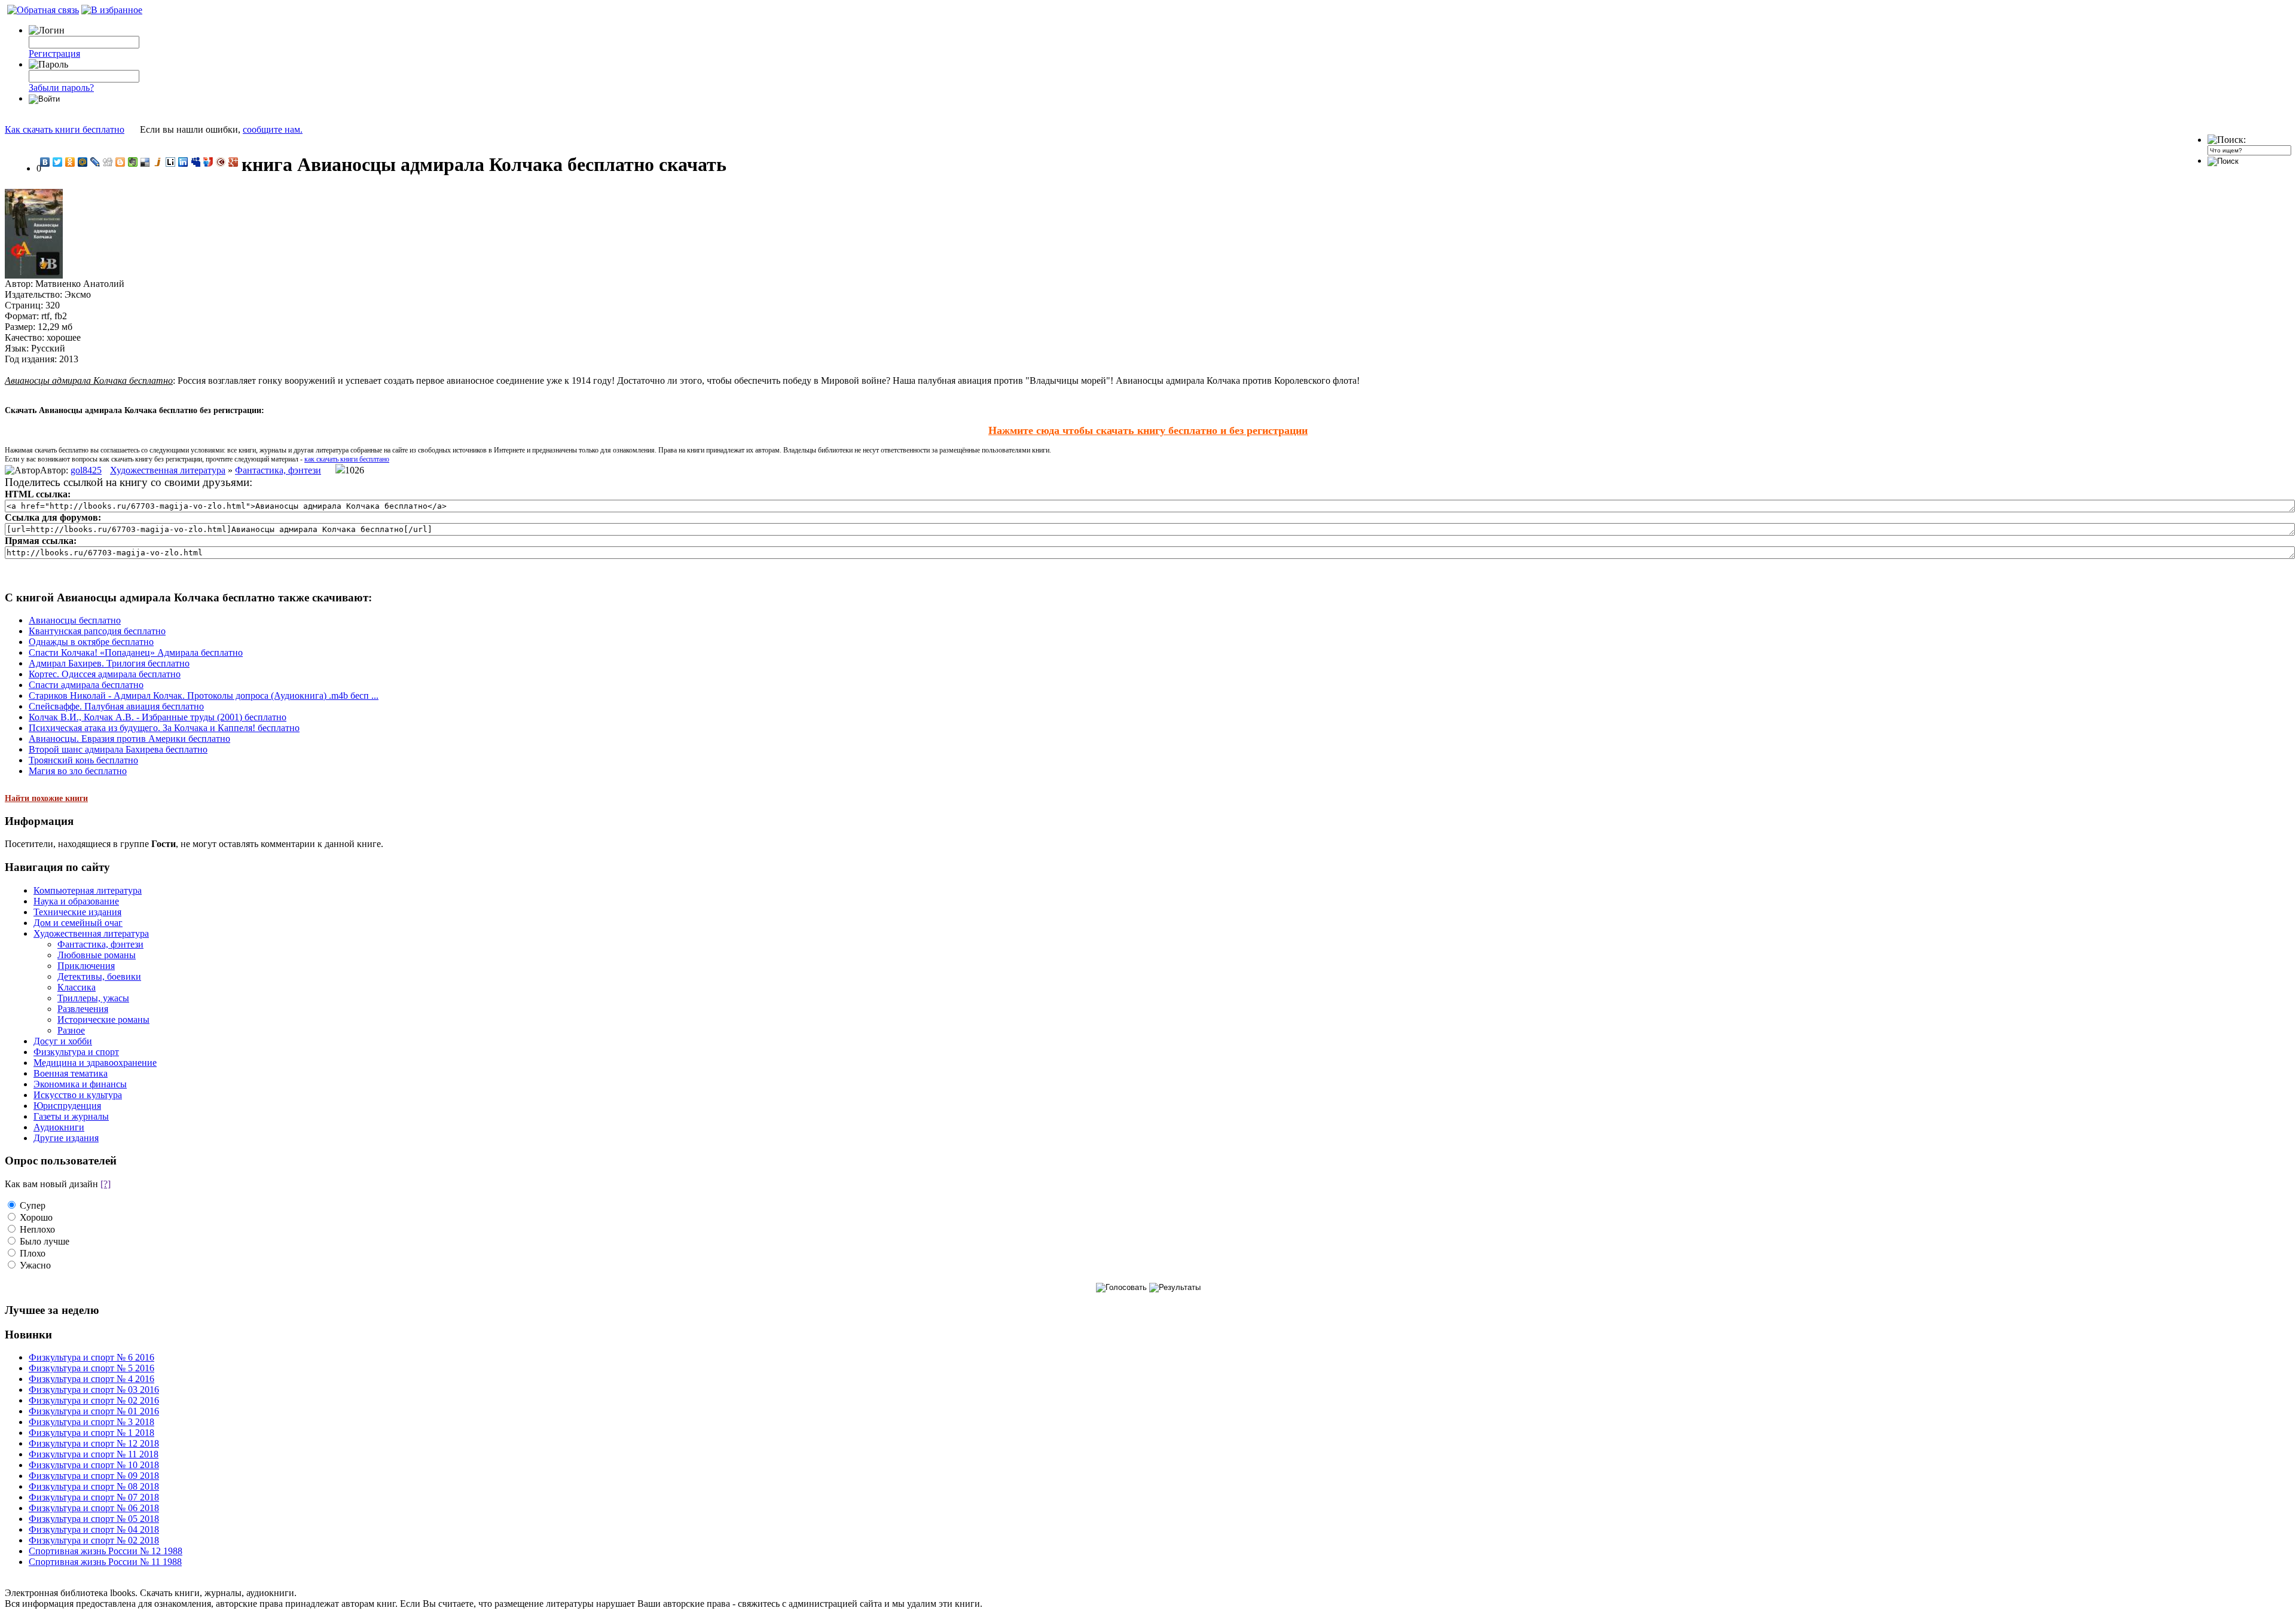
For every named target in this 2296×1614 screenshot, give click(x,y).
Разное (71, 1030)
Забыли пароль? (61, 88)
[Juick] (158, 162)
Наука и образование (76, 901)
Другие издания (66, 1138)
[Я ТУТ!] (208, 162)
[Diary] (221, 162)
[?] (106, 1184)
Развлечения (83, 1009)
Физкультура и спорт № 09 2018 (94, 1476)
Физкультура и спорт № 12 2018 (94, 1443)
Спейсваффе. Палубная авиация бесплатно (116, 706)
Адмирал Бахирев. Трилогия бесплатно (109, 663)
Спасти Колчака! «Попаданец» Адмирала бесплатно (136, 652)
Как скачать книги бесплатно (65, 129)
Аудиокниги (59, 1127)
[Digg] (108, 162)
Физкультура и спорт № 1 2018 (91, 1433)
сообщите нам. (273, 129)
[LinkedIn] (183, 162)
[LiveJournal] (95, 162)
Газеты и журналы (71, 1116)
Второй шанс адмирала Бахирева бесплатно (118, 749)
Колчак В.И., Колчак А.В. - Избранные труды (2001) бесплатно (158, 717)
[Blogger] (120, 162)
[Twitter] (58, 162)
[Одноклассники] (70, 162)
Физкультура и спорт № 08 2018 (94, 1486)
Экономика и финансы (80, 1084)
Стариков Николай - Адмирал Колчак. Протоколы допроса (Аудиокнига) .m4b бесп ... (204, 696)
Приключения (86, 966)
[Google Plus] (233, 162)
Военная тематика (71, 1073)
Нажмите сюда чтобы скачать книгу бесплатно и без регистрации (1148, 430)
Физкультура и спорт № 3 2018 (91, 1422)
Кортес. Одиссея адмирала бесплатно (105, 674)
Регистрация (54, 54)
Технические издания (77, 912)
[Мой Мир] (83, 162)
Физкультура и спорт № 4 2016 (91, 1379)
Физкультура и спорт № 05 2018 (94, 1519)
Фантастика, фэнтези (278, 470)
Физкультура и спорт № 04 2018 (94, 1529)
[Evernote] (133, 162)
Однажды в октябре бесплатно (91, 642)
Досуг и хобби (63, 1041)
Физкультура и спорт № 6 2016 (91, 1357)
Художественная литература (168, 470)
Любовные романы (97, 955)
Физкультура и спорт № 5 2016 (91, 1368)
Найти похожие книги (46, 798)
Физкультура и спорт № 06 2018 (94, 1508)
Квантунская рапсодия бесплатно (97, 631)
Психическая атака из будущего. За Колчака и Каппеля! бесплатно (164, 728)
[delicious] (146, 162)
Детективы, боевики (99, 976)
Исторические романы (103, 1020)
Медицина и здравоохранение (95, 1063)
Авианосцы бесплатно (75, 620)
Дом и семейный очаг (78, 923)
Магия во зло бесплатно (78, 771)
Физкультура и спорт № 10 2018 (94, 1465)
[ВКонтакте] (45, 162)
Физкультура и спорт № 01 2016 (94, 1411)
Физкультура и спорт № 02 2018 (94, 1540)
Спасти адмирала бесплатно (86, 685)
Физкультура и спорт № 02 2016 (94, 1400)
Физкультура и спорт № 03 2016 (94, 1390)
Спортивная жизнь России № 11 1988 (105, 1562)
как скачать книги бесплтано (347, 459)
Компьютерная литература (88, 890)
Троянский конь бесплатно (83, 760)
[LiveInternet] (171, 162)
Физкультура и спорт (76, 1052)
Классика (77, 987)
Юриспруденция (67, 1106)
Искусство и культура (78, 1095)
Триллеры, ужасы (93, 998)
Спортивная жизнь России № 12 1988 (106, 1551)
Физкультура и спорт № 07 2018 (94, 1497)
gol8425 (86, 470)
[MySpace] (196, 162)
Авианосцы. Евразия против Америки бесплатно (129, 739)
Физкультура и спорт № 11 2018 (94, 1454)
